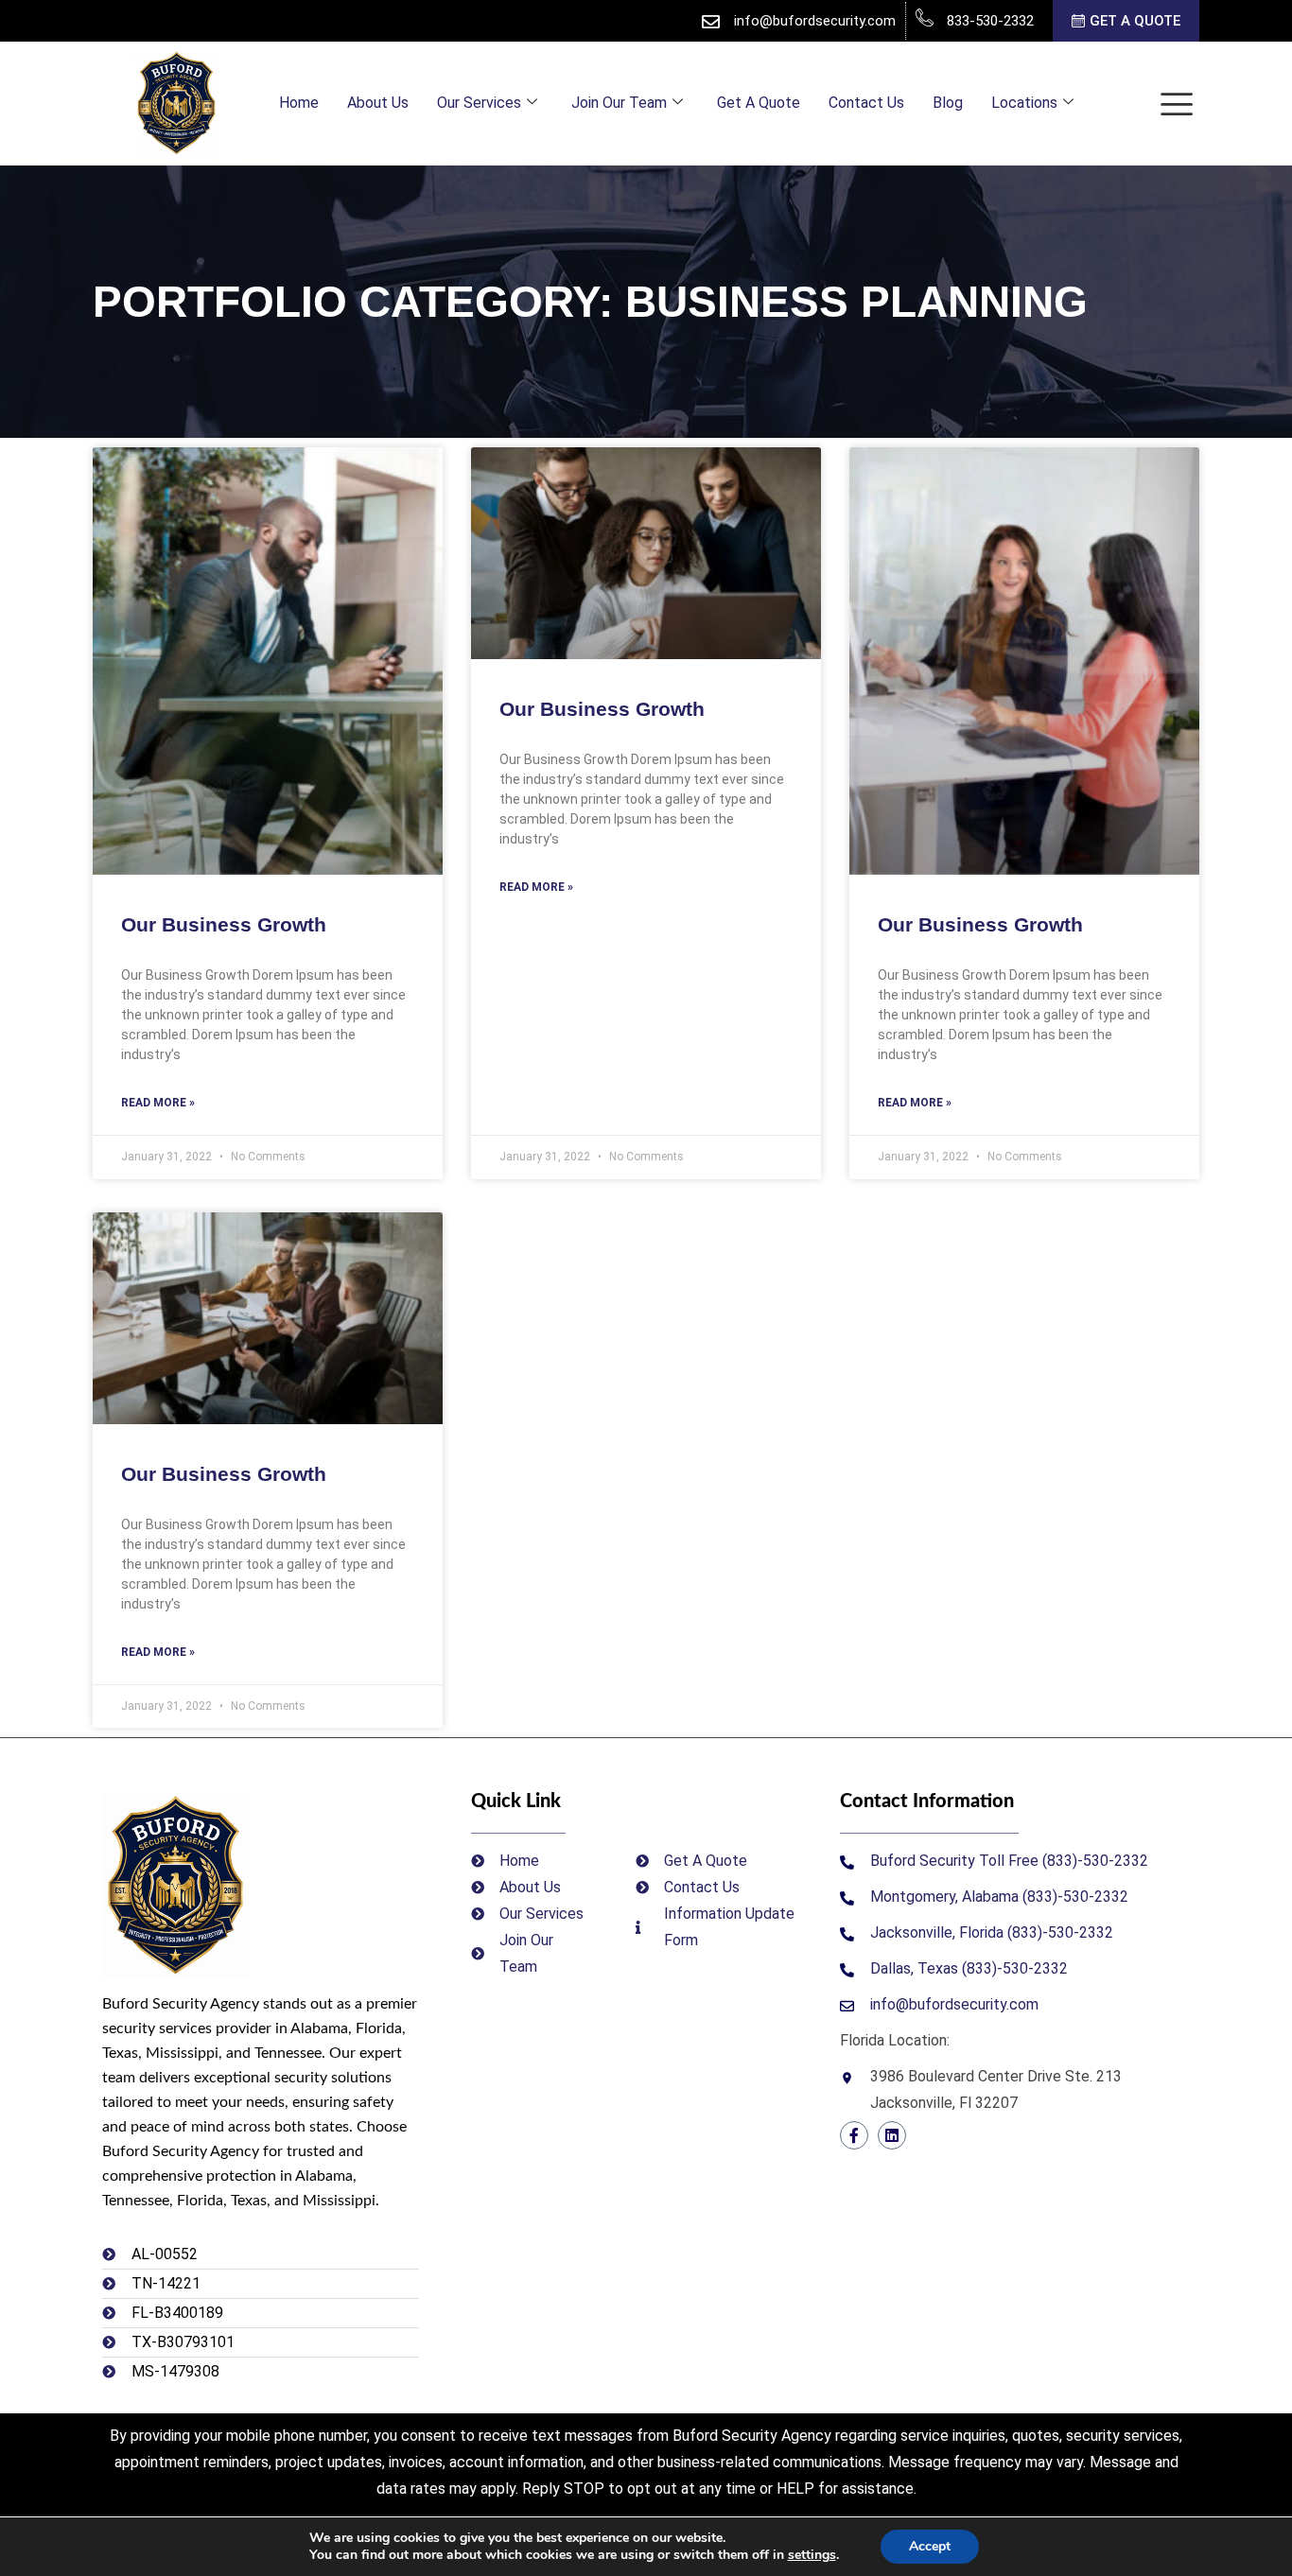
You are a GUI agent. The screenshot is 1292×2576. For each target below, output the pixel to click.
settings (812, 2555)
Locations (1024, 103)
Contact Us (866, 103)
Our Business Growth (224, 924)
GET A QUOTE (1135, 22)
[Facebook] (854, 2135)
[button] (1177, 104)
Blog (948, 103)
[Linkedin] (892, 2135)
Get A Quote (759, 103)
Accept (930, 2546)
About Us (378, 103)
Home (299, 103)
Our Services (479, 103)
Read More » (158, 1103)
